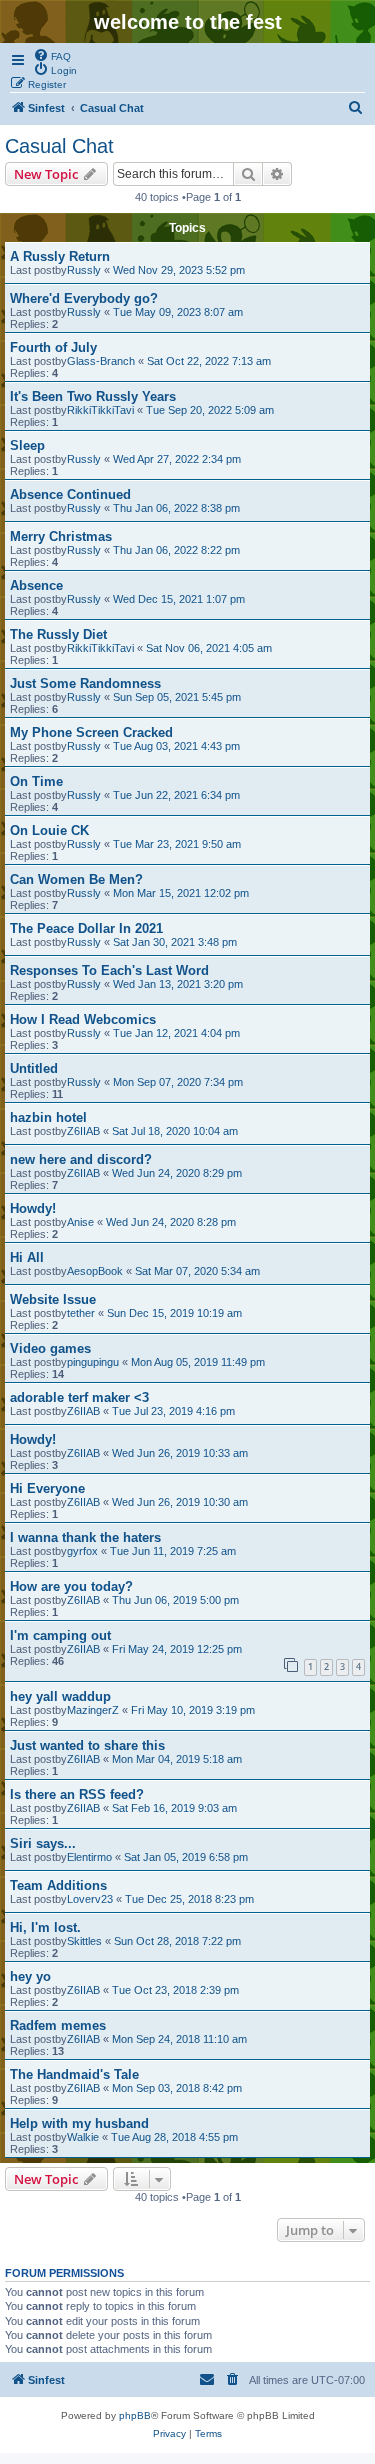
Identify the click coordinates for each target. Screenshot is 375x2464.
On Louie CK (49, 830)
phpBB (135, 2415)
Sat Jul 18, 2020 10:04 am (175, 1131)
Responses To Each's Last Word (109, 970)
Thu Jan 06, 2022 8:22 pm (176, 550)
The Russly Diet (58, 634)
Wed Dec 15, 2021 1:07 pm (179, 599)
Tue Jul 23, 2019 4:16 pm (173, 1411)
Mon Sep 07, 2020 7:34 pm (178, 1082)
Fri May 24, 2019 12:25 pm (177, 1649)
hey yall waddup (60, 1696)
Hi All (27, 1257)
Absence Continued (70, 494)
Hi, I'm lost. (45, 1927)
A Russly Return (60, 256)
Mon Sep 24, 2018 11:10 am (179, 2039)
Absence (36, 585)
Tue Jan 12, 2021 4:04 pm (176, 1033)
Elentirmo (89, 1857)
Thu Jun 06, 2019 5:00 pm (175, 1600)
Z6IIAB (83, 1131)
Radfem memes (58, 2025)
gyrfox (82, 1551)
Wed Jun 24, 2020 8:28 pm (171, 1222)
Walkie (83, 2137)
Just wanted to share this (87, 1745)
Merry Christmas (61, 536)
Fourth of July (53, 347)
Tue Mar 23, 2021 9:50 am (177, 844)
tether (81, 1313)
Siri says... (43, 1843)
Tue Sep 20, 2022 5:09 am (210, 410)
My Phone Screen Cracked (91, 732)
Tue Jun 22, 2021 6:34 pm (176, 795)
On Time (36, 781)
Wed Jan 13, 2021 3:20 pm (178, 984)
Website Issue (53, 1299)
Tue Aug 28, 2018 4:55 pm (174, 2137)
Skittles (84, 1941)
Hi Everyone (47, 1488)
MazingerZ (93, 1710)
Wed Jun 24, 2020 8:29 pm (177, 1173)
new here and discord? (81, 1159)
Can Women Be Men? (76, 879)
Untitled (34, 1068)
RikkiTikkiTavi (100, 410)
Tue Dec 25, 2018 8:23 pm (189, 1899)
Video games (50, 1348)
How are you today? (71, 1586)
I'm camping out (60, 1635)
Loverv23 (90, 1899)
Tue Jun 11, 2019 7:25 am (173, 1551)
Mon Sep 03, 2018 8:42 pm (177, 2088)
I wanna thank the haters (85, 1537)
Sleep (27, 445)
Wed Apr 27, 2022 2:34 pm (177, 459)
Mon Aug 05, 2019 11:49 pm (198, 1362)
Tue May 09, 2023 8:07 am (178, 312)
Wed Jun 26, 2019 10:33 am (180, 1453)
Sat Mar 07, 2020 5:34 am (197, 1271)
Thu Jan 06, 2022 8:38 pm (176, 508)
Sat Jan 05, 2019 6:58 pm (186, 1857)
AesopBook (95, 1271)
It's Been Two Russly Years (93, 396)
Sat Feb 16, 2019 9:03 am (174, 1808)
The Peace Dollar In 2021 (86, 928)
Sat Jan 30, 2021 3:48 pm (175, 942)
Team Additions (58, 1885)
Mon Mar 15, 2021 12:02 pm (181, 893)
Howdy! (33, 1208)
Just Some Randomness (85, 683)
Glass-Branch (101, 361)
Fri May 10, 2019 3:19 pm (193, 1710)
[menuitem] (52, 55)
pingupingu (93, 1362)
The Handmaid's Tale (74, 2074)
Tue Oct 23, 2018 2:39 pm (175, 1990)
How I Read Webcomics (83, 1019)
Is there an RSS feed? (77, 1794)
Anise (80, 1222)
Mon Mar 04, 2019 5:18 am (177, 1759)
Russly (84, 270)
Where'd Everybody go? (84, 298)
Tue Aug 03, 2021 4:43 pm (176, 746)
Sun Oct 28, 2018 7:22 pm (177, 1941)
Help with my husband (79, 2123)
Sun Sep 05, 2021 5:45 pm (177, 697)
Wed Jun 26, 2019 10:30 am (180, 1502)
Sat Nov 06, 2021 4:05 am (209, 648)
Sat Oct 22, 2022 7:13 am (209, 361)
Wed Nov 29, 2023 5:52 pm (179, 270)
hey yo (30, 1976)
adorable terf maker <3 (79, 1397)
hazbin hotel (48, 1117)
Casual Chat (59, 146)
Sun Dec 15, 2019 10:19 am (174, 1313)
